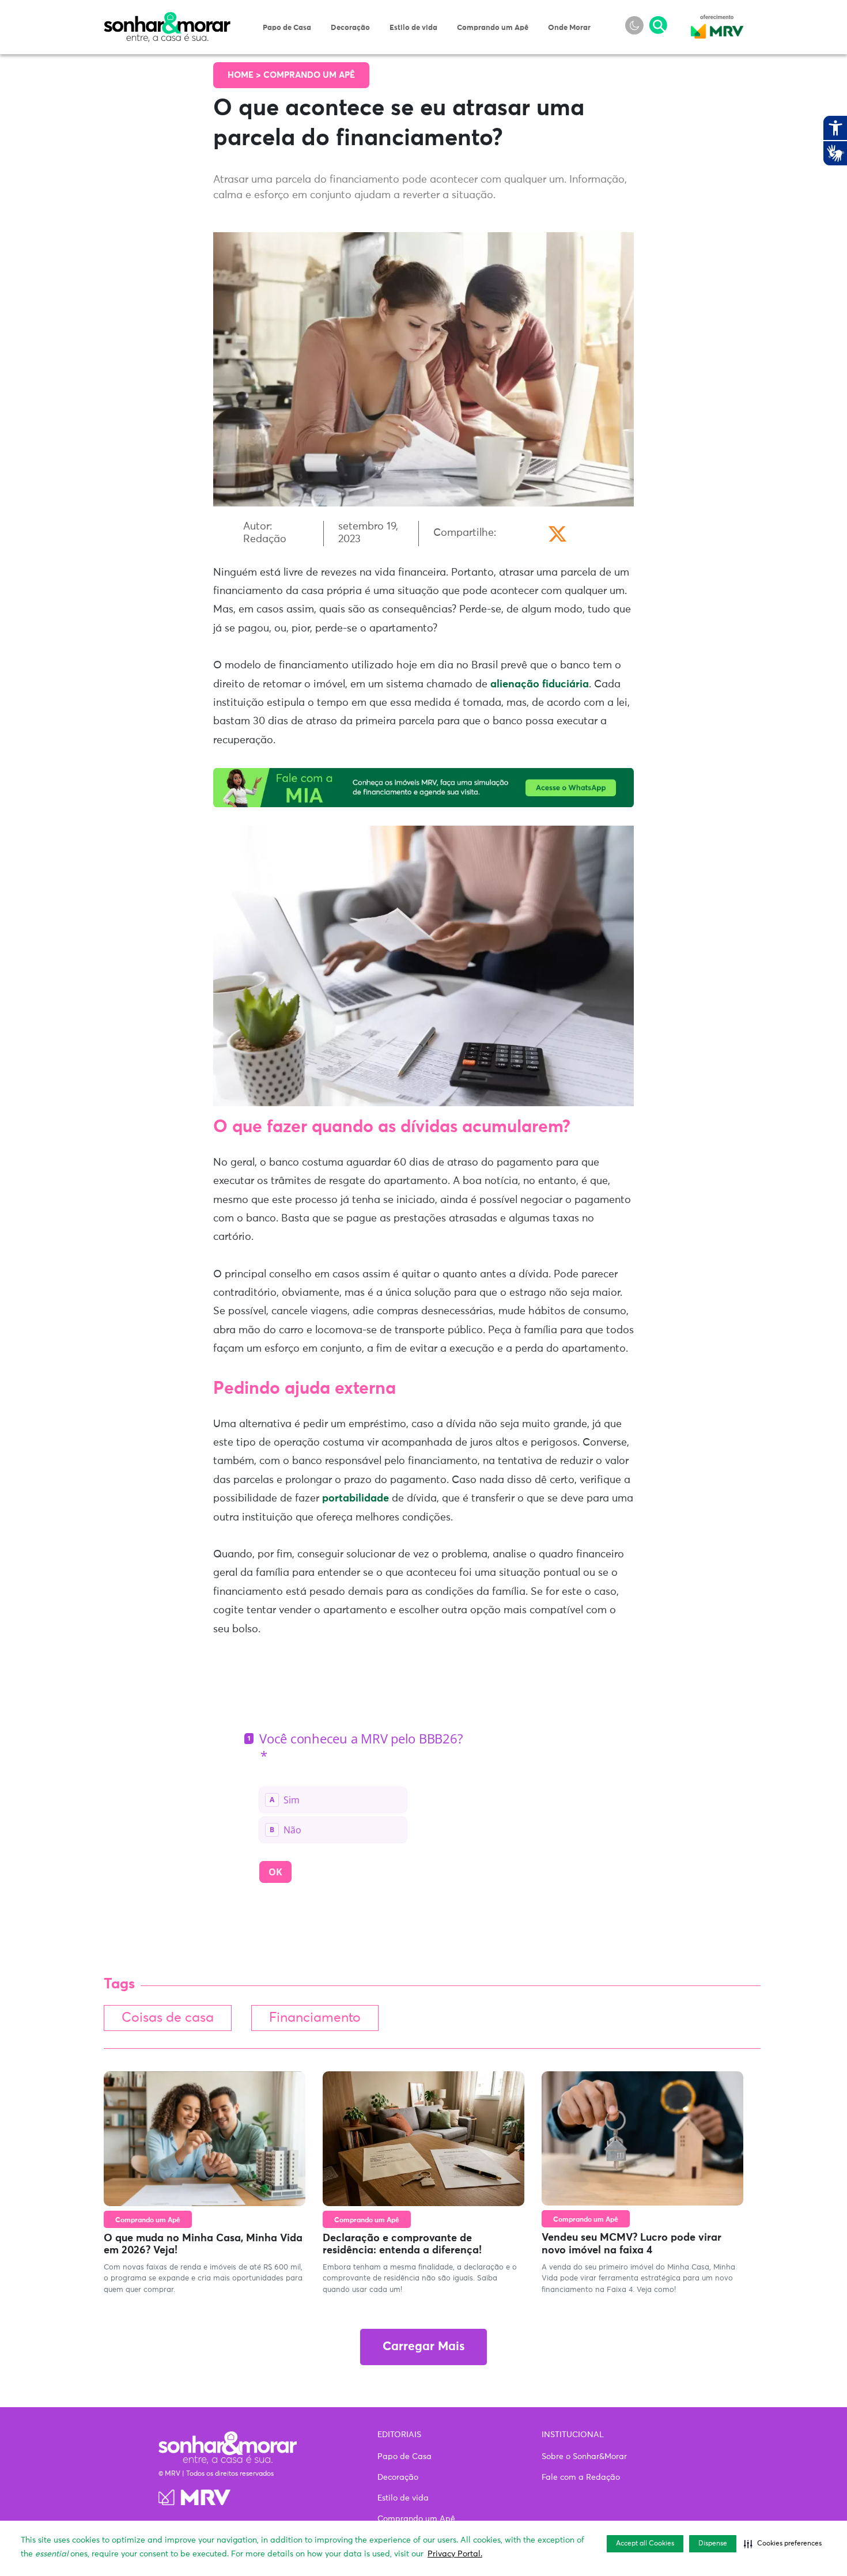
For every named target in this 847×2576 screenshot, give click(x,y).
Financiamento (315, 2018)
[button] (783, 2544)
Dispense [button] (713, 2544)
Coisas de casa (168, 2018)
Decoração (350, 28)
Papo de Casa (287, 28)
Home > (245, 75)
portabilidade (356, 1499)
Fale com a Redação (581, 2477)
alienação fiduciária (540, 684)
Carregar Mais (423, 2347)
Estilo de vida (413, 28)
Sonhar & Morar (167, 18)
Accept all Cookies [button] (645, 2544)
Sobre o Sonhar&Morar (584, 2457)
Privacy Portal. (455, 2554)
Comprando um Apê (493, 28)
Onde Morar (569, 28)
